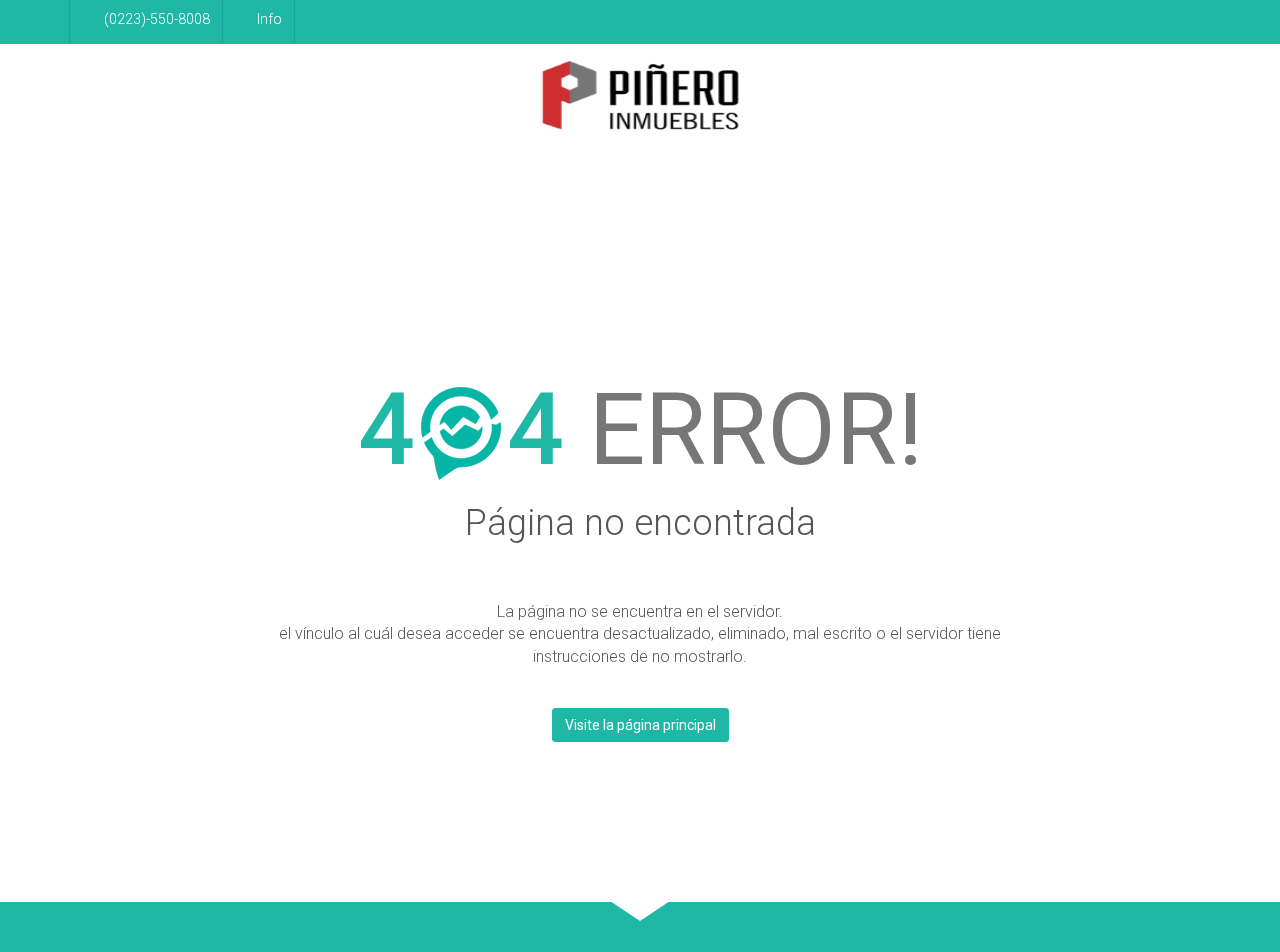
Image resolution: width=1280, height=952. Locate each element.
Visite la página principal (640, 725)
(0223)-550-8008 (157, 19)
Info (269, 19)
